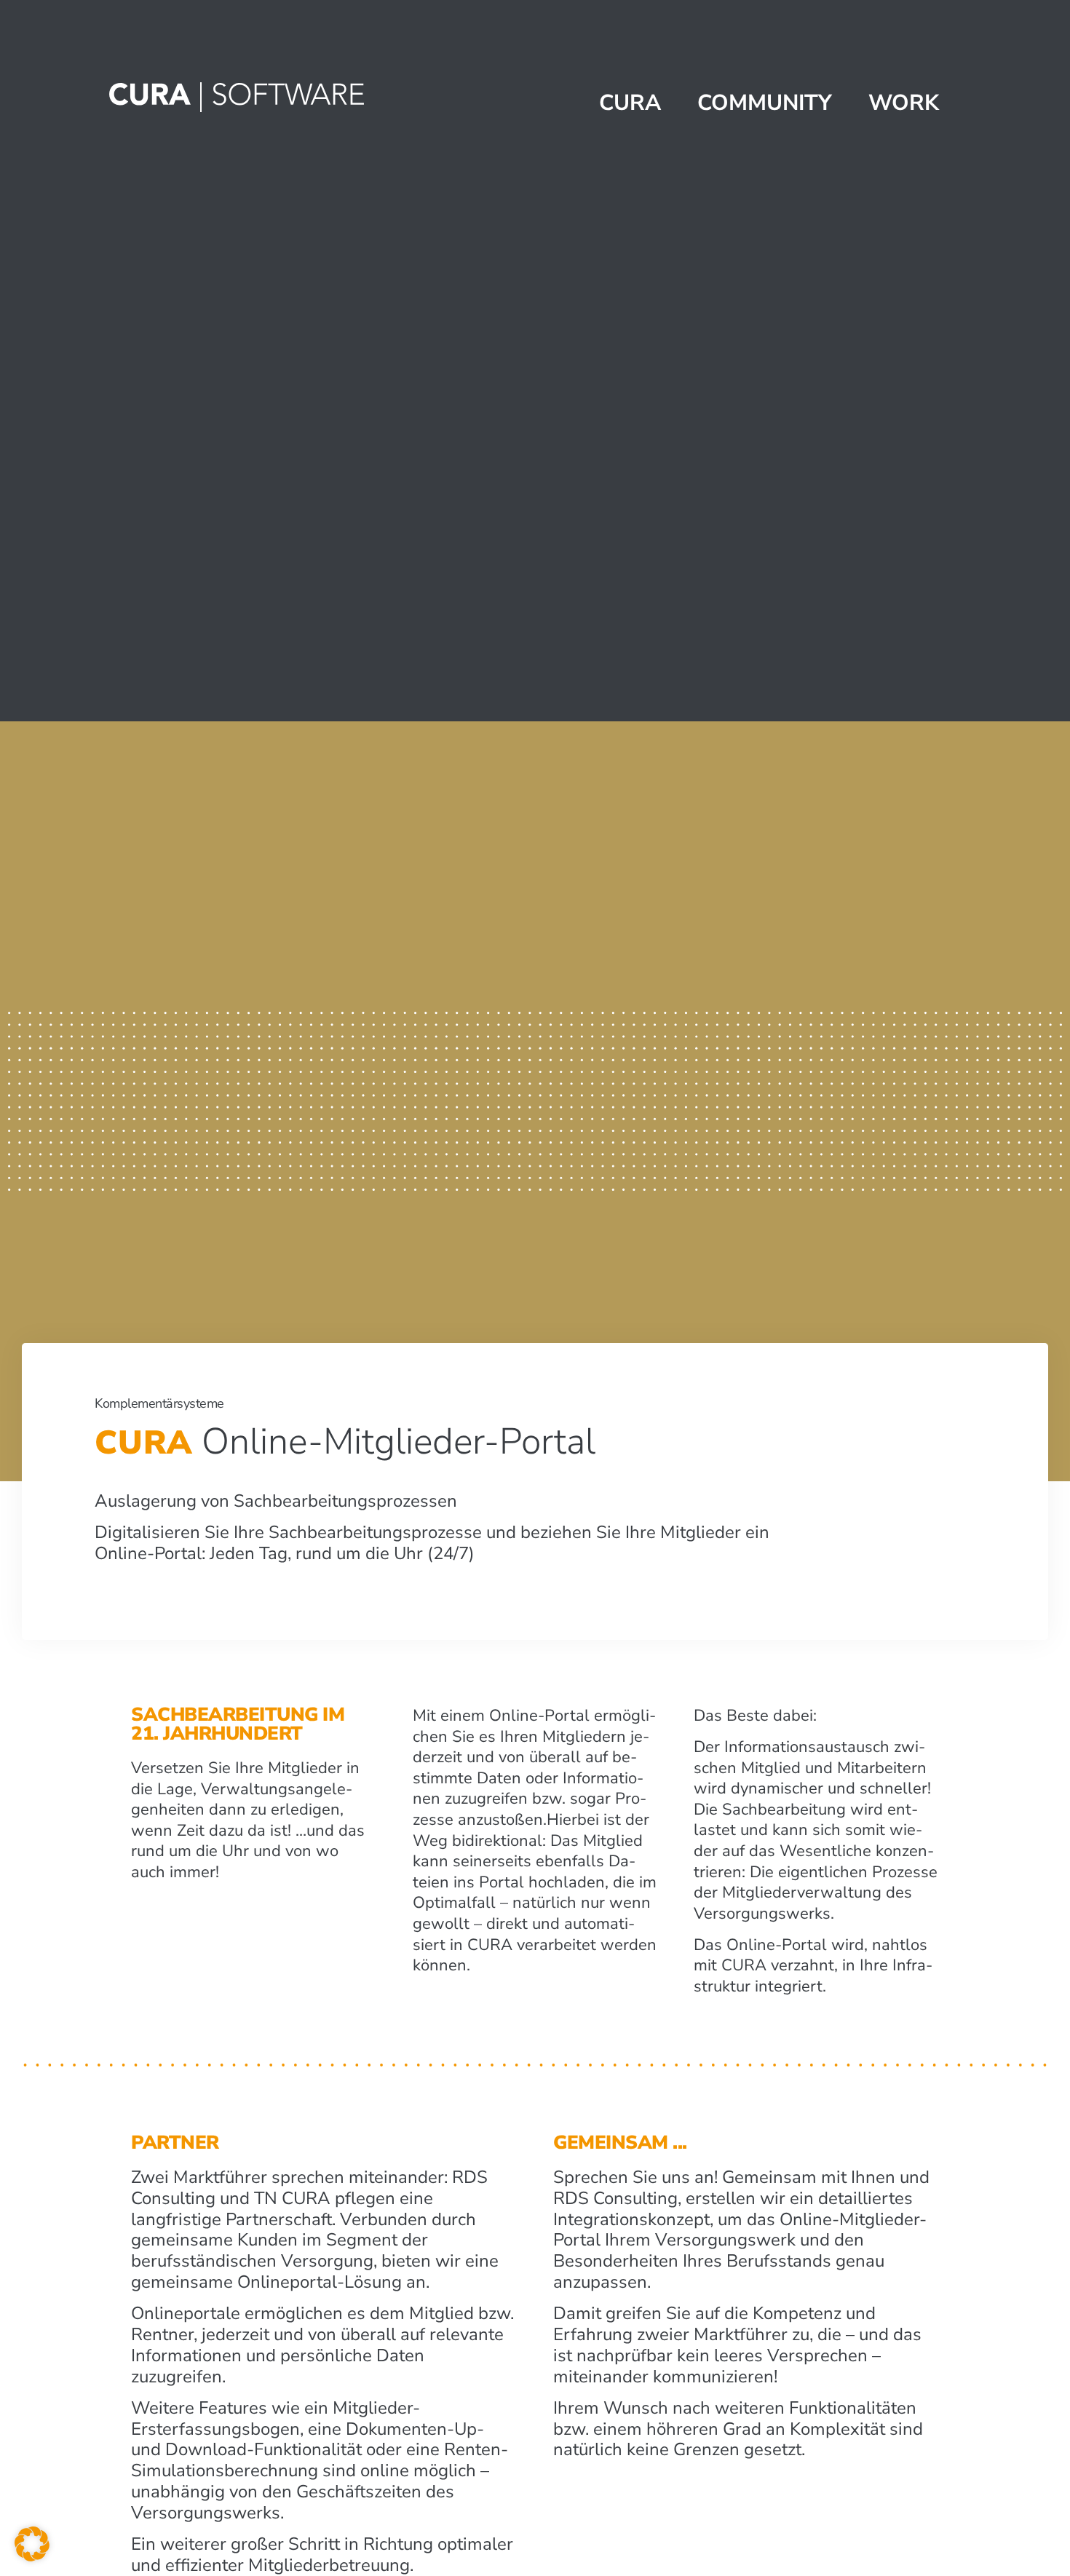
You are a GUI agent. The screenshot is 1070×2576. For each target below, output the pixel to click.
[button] (32, 2544)
